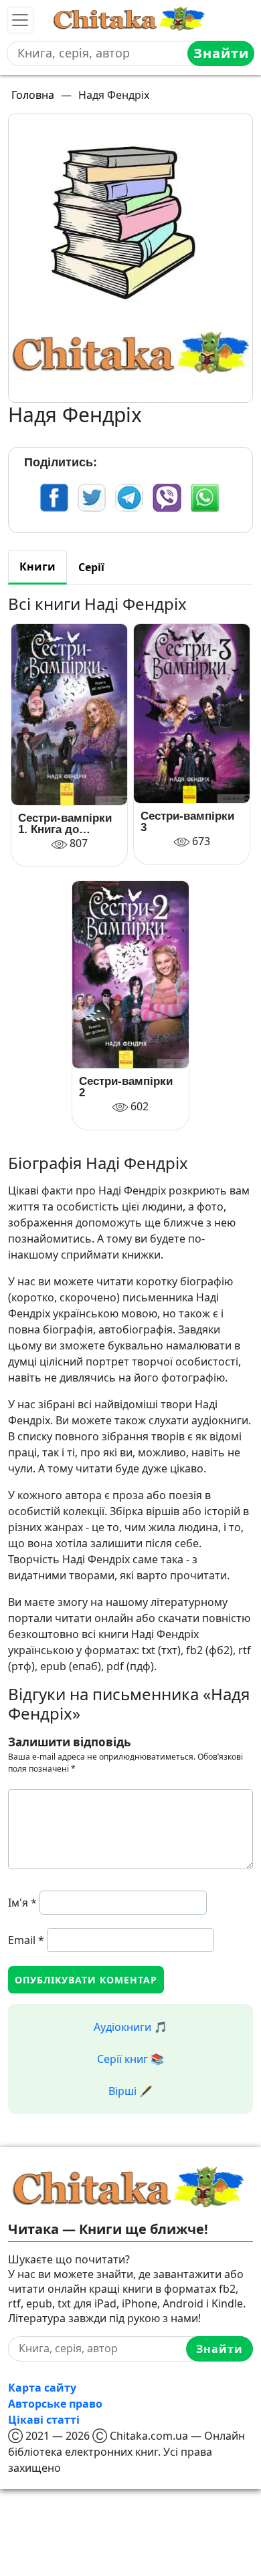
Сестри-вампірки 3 (187, 822)
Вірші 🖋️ (130, 2091)
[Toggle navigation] (20, 20)
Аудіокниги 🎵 (130, 2027)
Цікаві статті (44, 2420)
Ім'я (22, 1903)
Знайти (221, 53)
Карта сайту (42, 2388)
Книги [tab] (37, 567)
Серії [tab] (91, 567)
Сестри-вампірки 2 (126, 1087)
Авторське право (55, 2404)
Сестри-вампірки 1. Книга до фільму (65, 824)
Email (26, 1940)
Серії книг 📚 (130, 2059)
